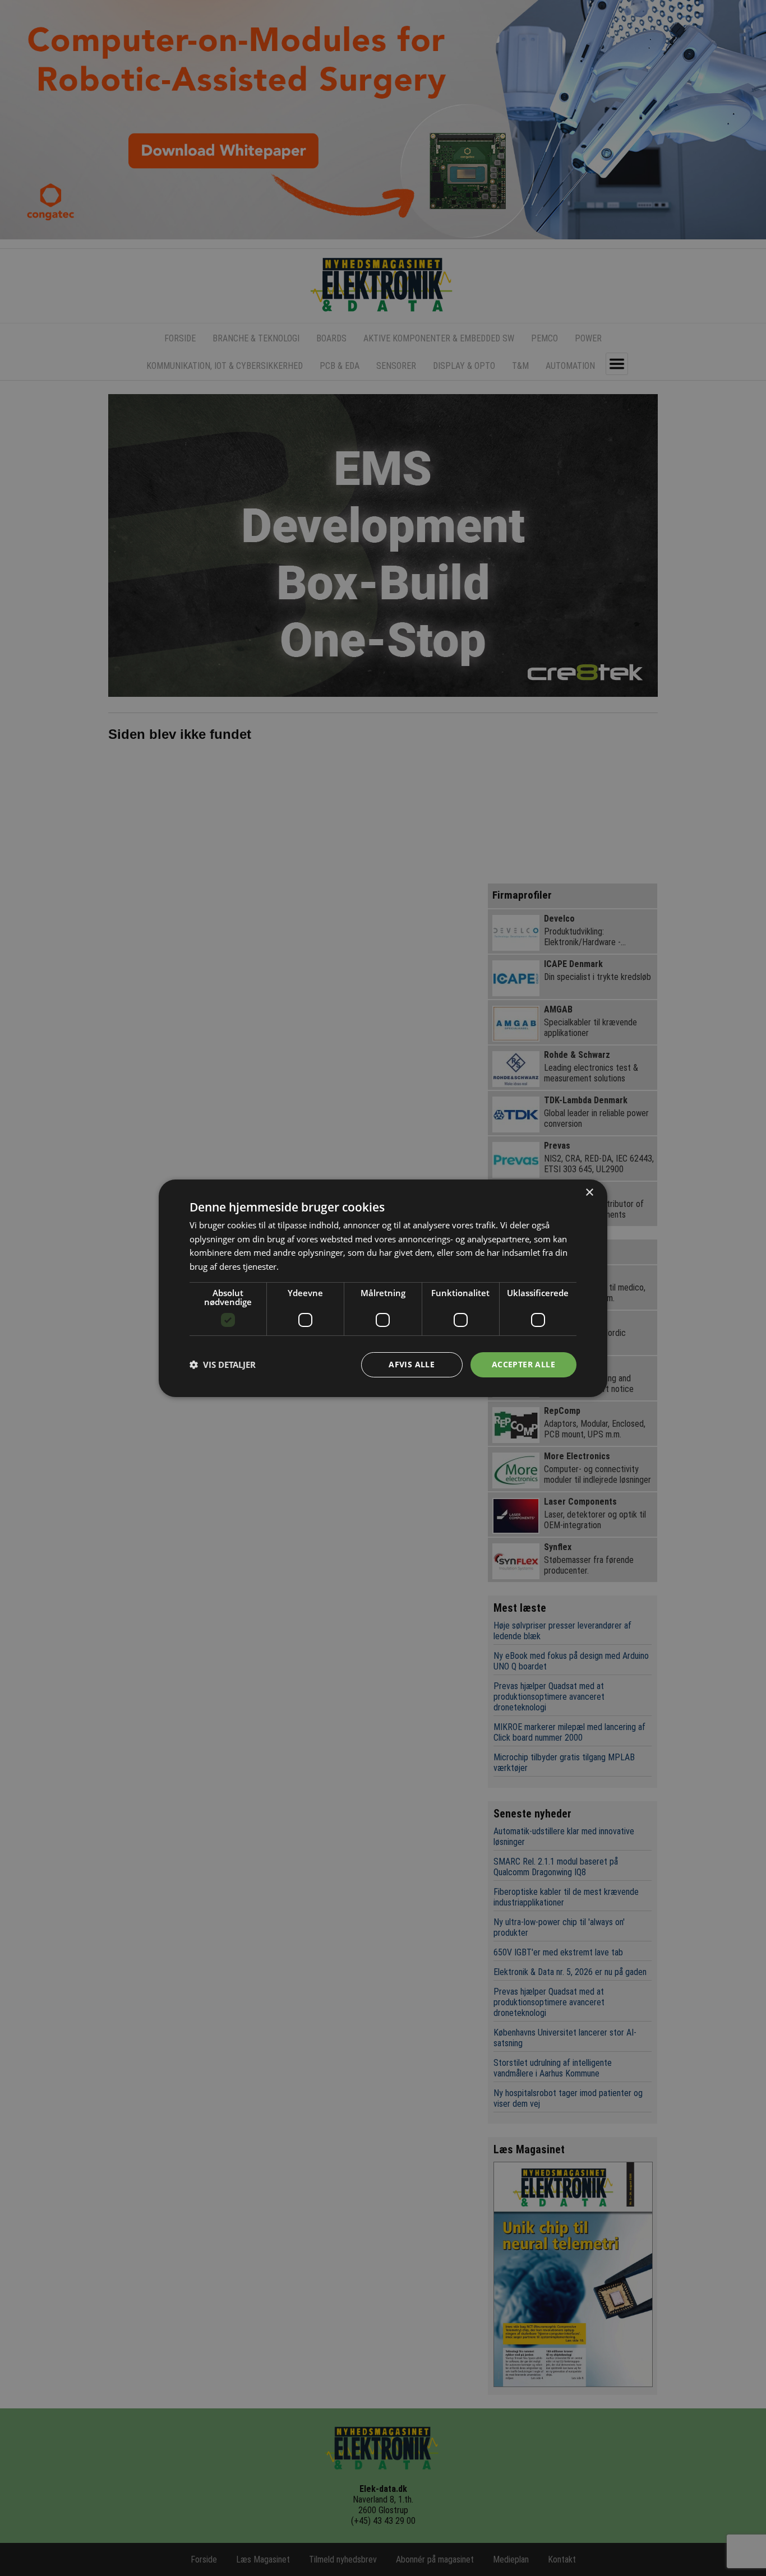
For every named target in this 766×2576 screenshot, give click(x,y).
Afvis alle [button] (412, 1364)
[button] (223, 1365)
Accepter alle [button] (523, 1364)
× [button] (589, 1192)
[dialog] (383, 1288)
